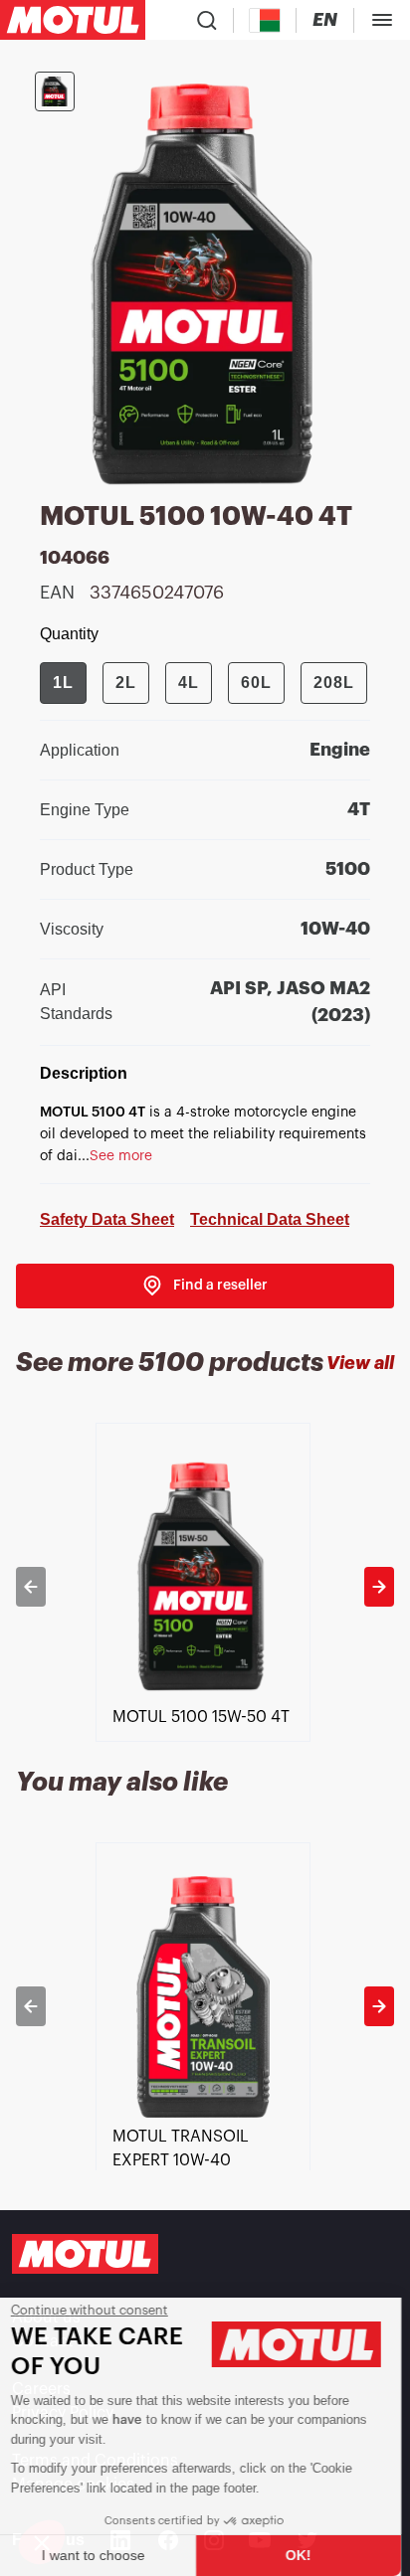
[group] (204, 683)
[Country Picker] (265, 20)
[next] (379, 1587)
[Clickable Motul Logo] (73, 20)
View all (360, 1363)
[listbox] (205, 1587)
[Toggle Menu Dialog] (382, 20)
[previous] (31, 1587)
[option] (205, 1587)
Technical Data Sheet (270, 1219)
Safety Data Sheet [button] (107, 1219)
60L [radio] (256, 683)
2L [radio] (126, 683)
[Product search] (207, 20)
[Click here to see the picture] (55, 91)
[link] (205, 1286)
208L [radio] (334, 683)
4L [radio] (189, 683)
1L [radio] (63, 683)
